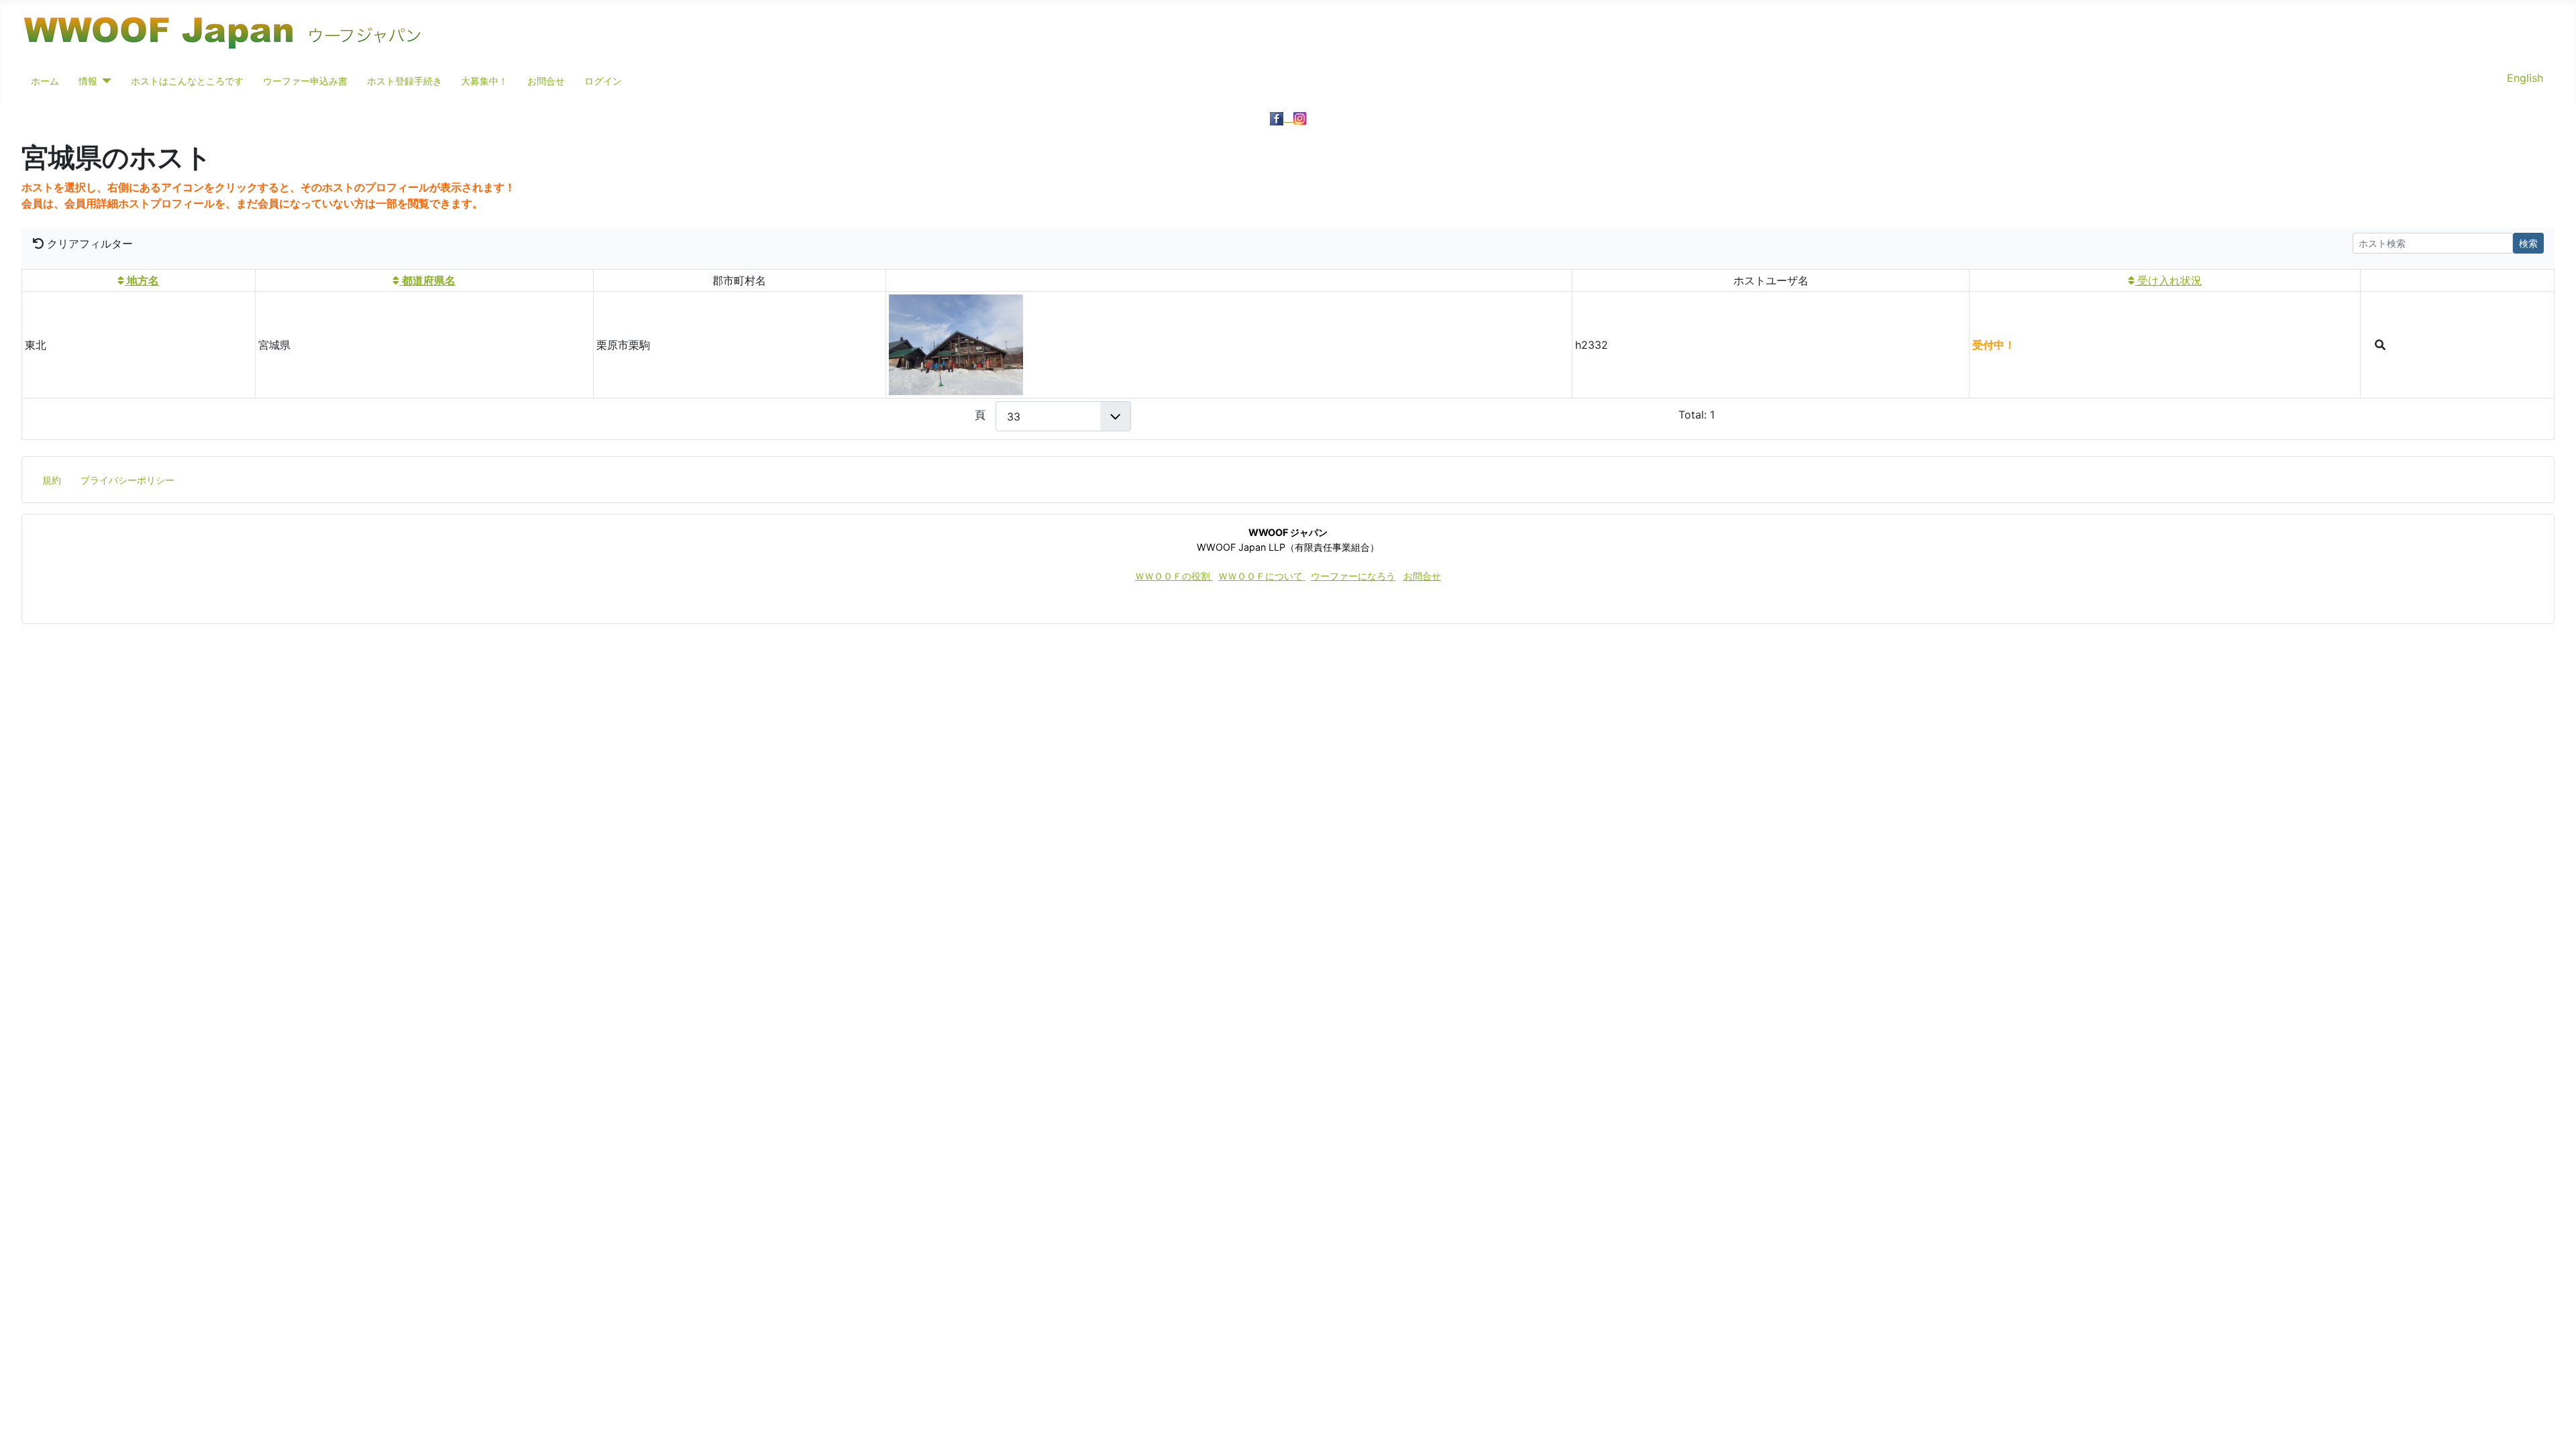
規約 (52, 480)
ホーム (45, 81)
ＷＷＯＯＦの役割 (1174, 576)
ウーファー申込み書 (305, 81)
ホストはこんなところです (187, 81)
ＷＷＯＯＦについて (1262, 576)
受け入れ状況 (2168, 280)
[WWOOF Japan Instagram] (1300, 117)
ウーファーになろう (1353, 576)
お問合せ (546, 81)
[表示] (2380, 345)
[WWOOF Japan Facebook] (1282, 117)
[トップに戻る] (2553, 1424)
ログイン (603, 81)
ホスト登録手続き (405, 81)
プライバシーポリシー (127, 480)
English (2525, 78)
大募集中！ (484, 81)
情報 (88, 81)
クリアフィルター (88, 244)
